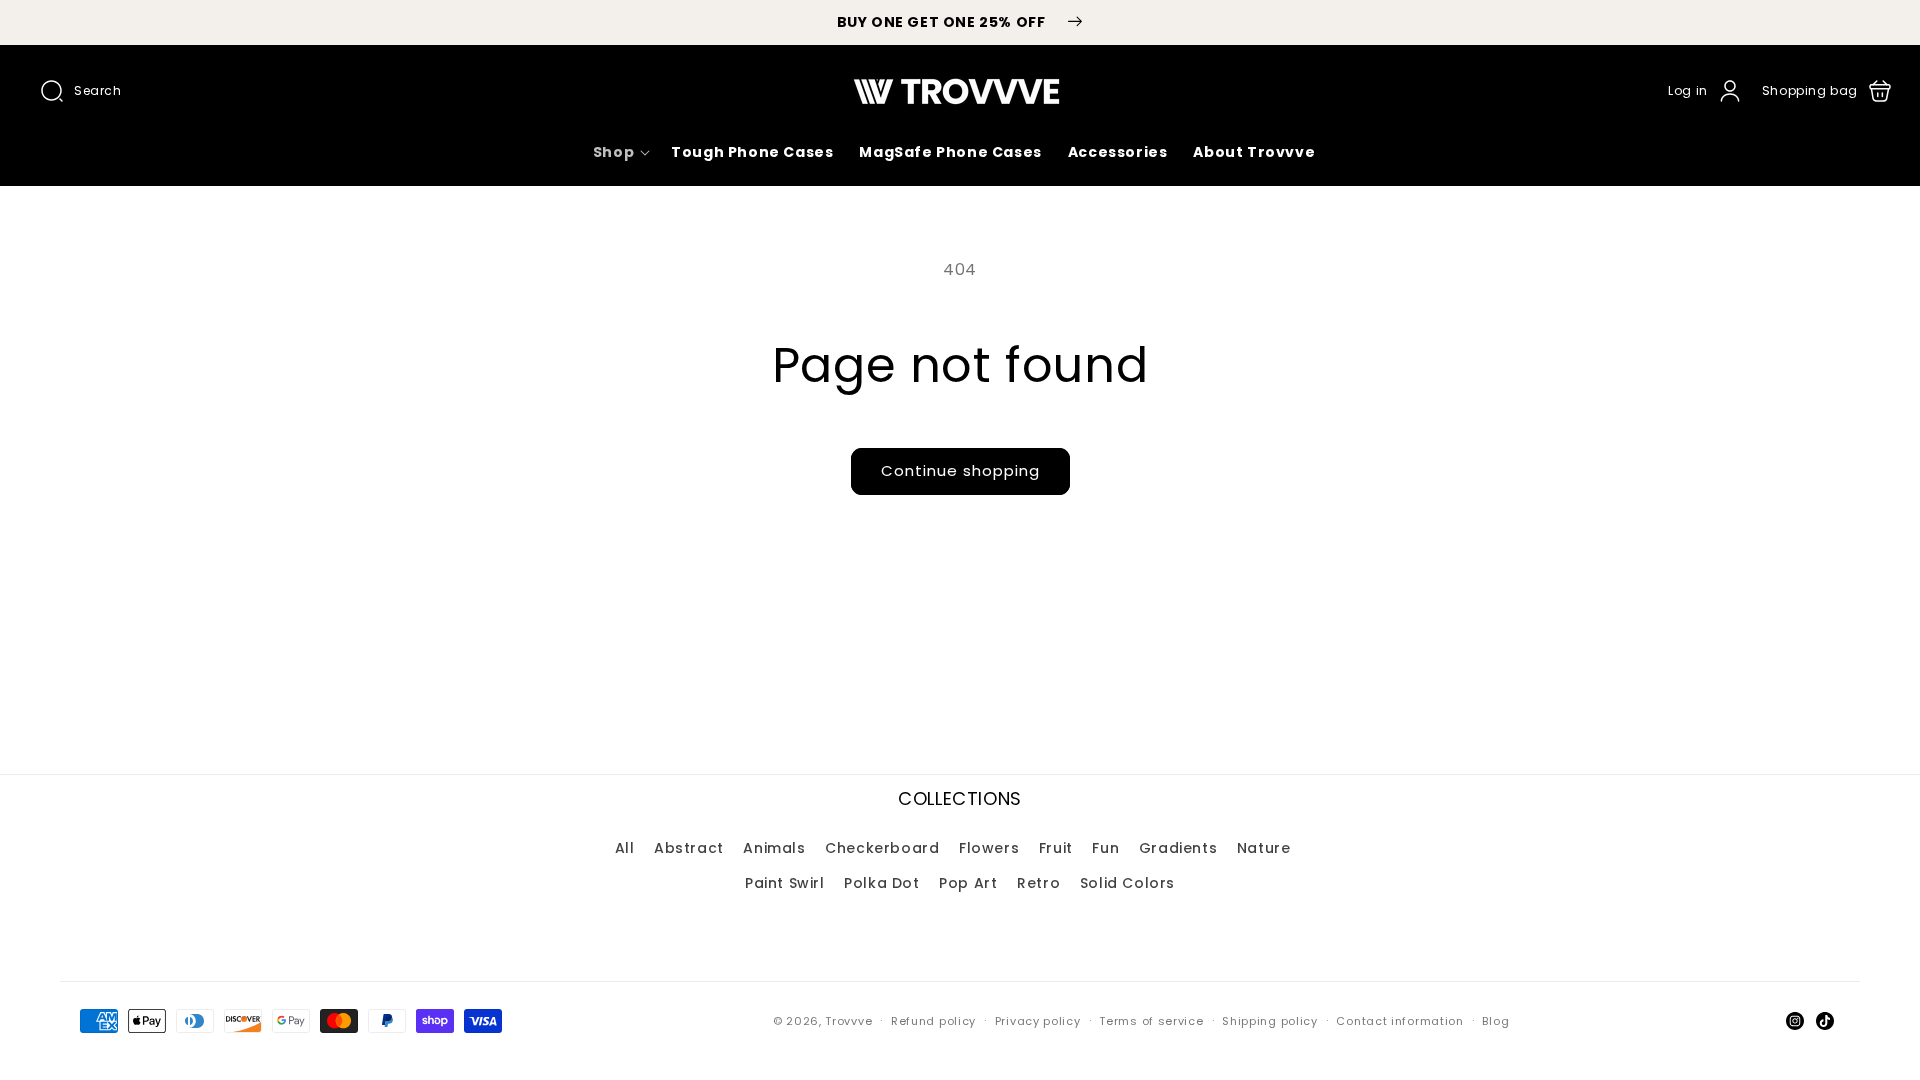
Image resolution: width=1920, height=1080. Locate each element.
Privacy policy (1038, 1021)
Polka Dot (881, 883)
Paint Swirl (785, 883)
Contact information (1399, 1021)
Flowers (989, 848)
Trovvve (848, 1021)
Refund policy (933, 1021)
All (625, 848)
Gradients (1178, 848)
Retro (1038, 883)
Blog (1495, 1021)
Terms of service (1151, 1021)
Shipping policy (1270, 1021)
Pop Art (968, 883)
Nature (1264, 848)
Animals (774, 848)
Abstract (689, 848)
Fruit (1056, 848)
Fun (1105, 848)
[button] (81, 91)
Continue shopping (960, 470)
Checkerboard (882, 848)
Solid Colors (1127, 883)
